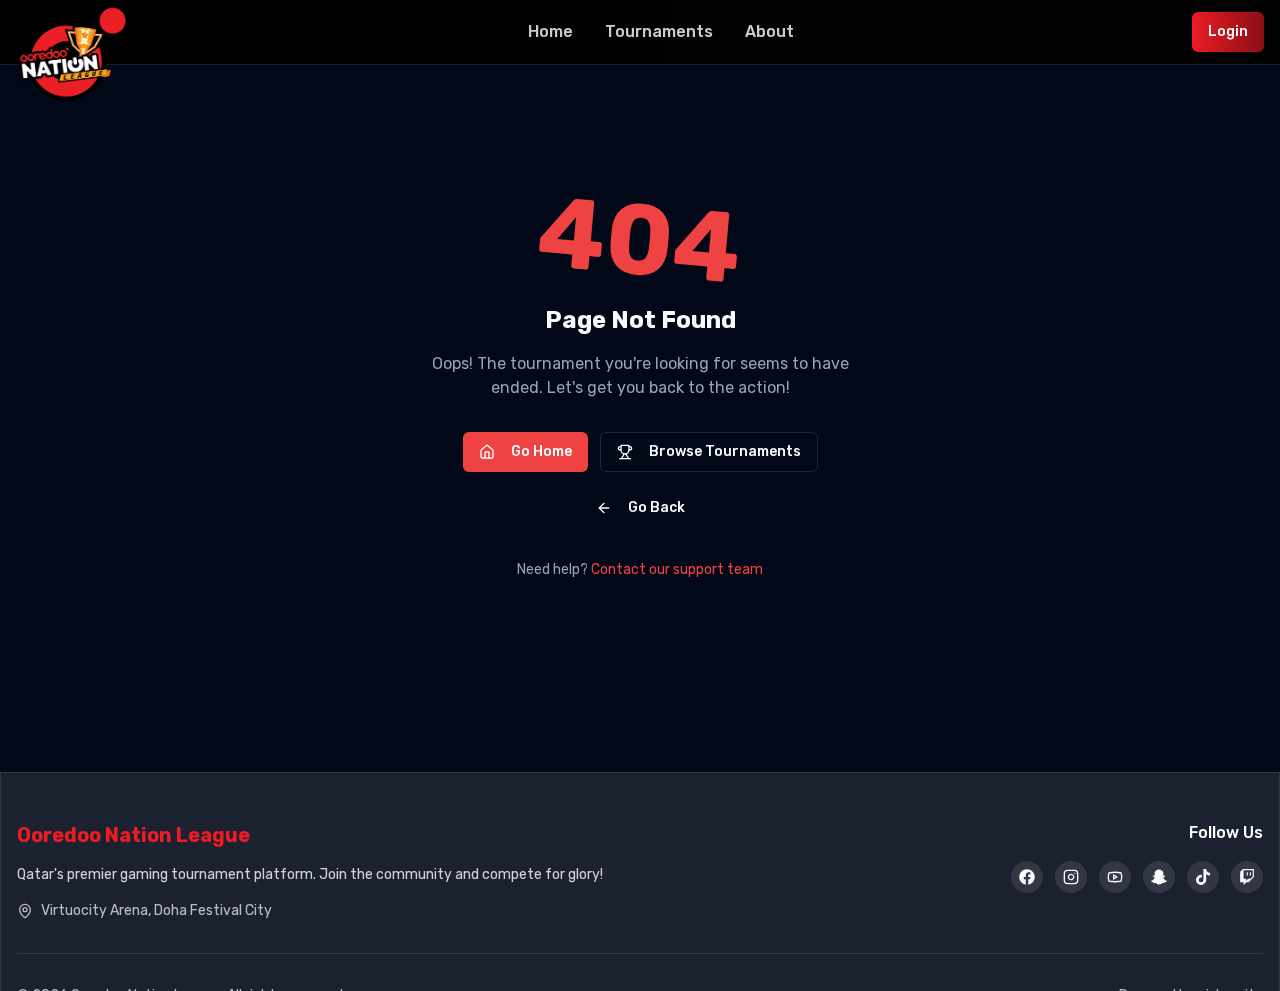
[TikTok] (1203, 877)
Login (1228, 31)
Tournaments (659, 31)
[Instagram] (1071, 877)
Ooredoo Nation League (133, 835)
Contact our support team (677, 569)
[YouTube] (1115, 877)
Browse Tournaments (725, 451)
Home (550, 31)
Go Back (656, 507)
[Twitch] (1247, 877)
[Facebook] (1027, 877)
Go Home (541, 451)
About (769, 31)
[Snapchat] (1159, 877)
